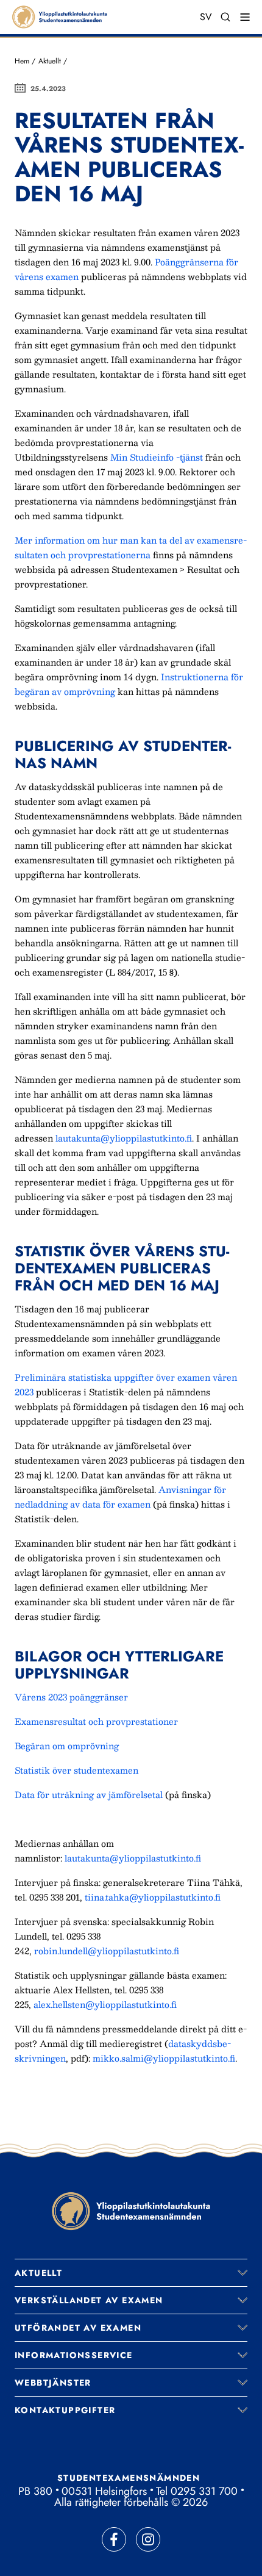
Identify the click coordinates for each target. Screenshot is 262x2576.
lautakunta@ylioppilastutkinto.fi (124, 1138)
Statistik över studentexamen (76, 1770)
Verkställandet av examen (89, 2300)
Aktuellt (50, 61)
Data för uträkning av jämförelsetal (89, 1794)
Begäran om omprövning (67, 1746)
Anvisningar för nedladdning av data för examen (120, 1497)
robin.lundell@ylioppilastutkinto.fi (107, 1951)
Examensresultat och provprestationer (96, 1721)
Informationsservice (74, 2355)
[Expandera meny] (243, 2273)
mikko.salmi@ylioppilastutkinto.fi (164, 2058)
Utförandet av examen (78, 2328)
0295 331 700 (204, 2491)
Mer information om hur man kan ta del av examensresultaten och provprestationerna (131, 547)
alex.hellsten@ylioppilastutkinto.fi (105, 2004)
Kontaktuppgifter (65, 2410)
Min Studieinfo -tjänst (157, 457)
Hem (22, 61)
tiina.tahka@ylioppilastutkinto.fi (153, 1897)
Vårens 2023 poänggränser (71, 1697)
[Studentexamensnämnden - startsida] (131, 2211)
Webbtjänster (53, 2383)
